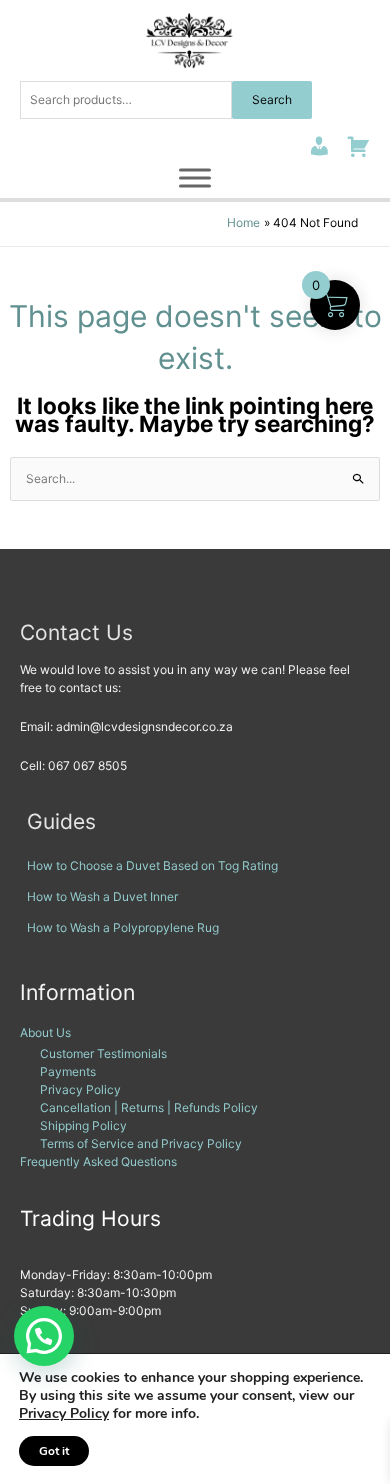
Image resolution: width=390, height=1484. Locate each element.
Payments (68, 1071)
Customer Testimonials (103, 1053)
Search (272, 99)
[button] (44, 1336)
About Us (45, 1032)
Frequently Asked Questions (98, 1161)
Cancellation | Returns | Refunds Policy (149, 1107)
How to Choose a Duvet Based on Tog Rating (152, 865)
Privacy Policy (80, 1089)
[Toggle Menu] (195, 178)
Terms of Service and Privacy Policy (141, 1143)
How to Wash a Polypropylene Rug (123, 927)
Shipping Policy (83, 1125)
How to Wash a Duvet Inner (102, 896)
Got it (54, 1451)
